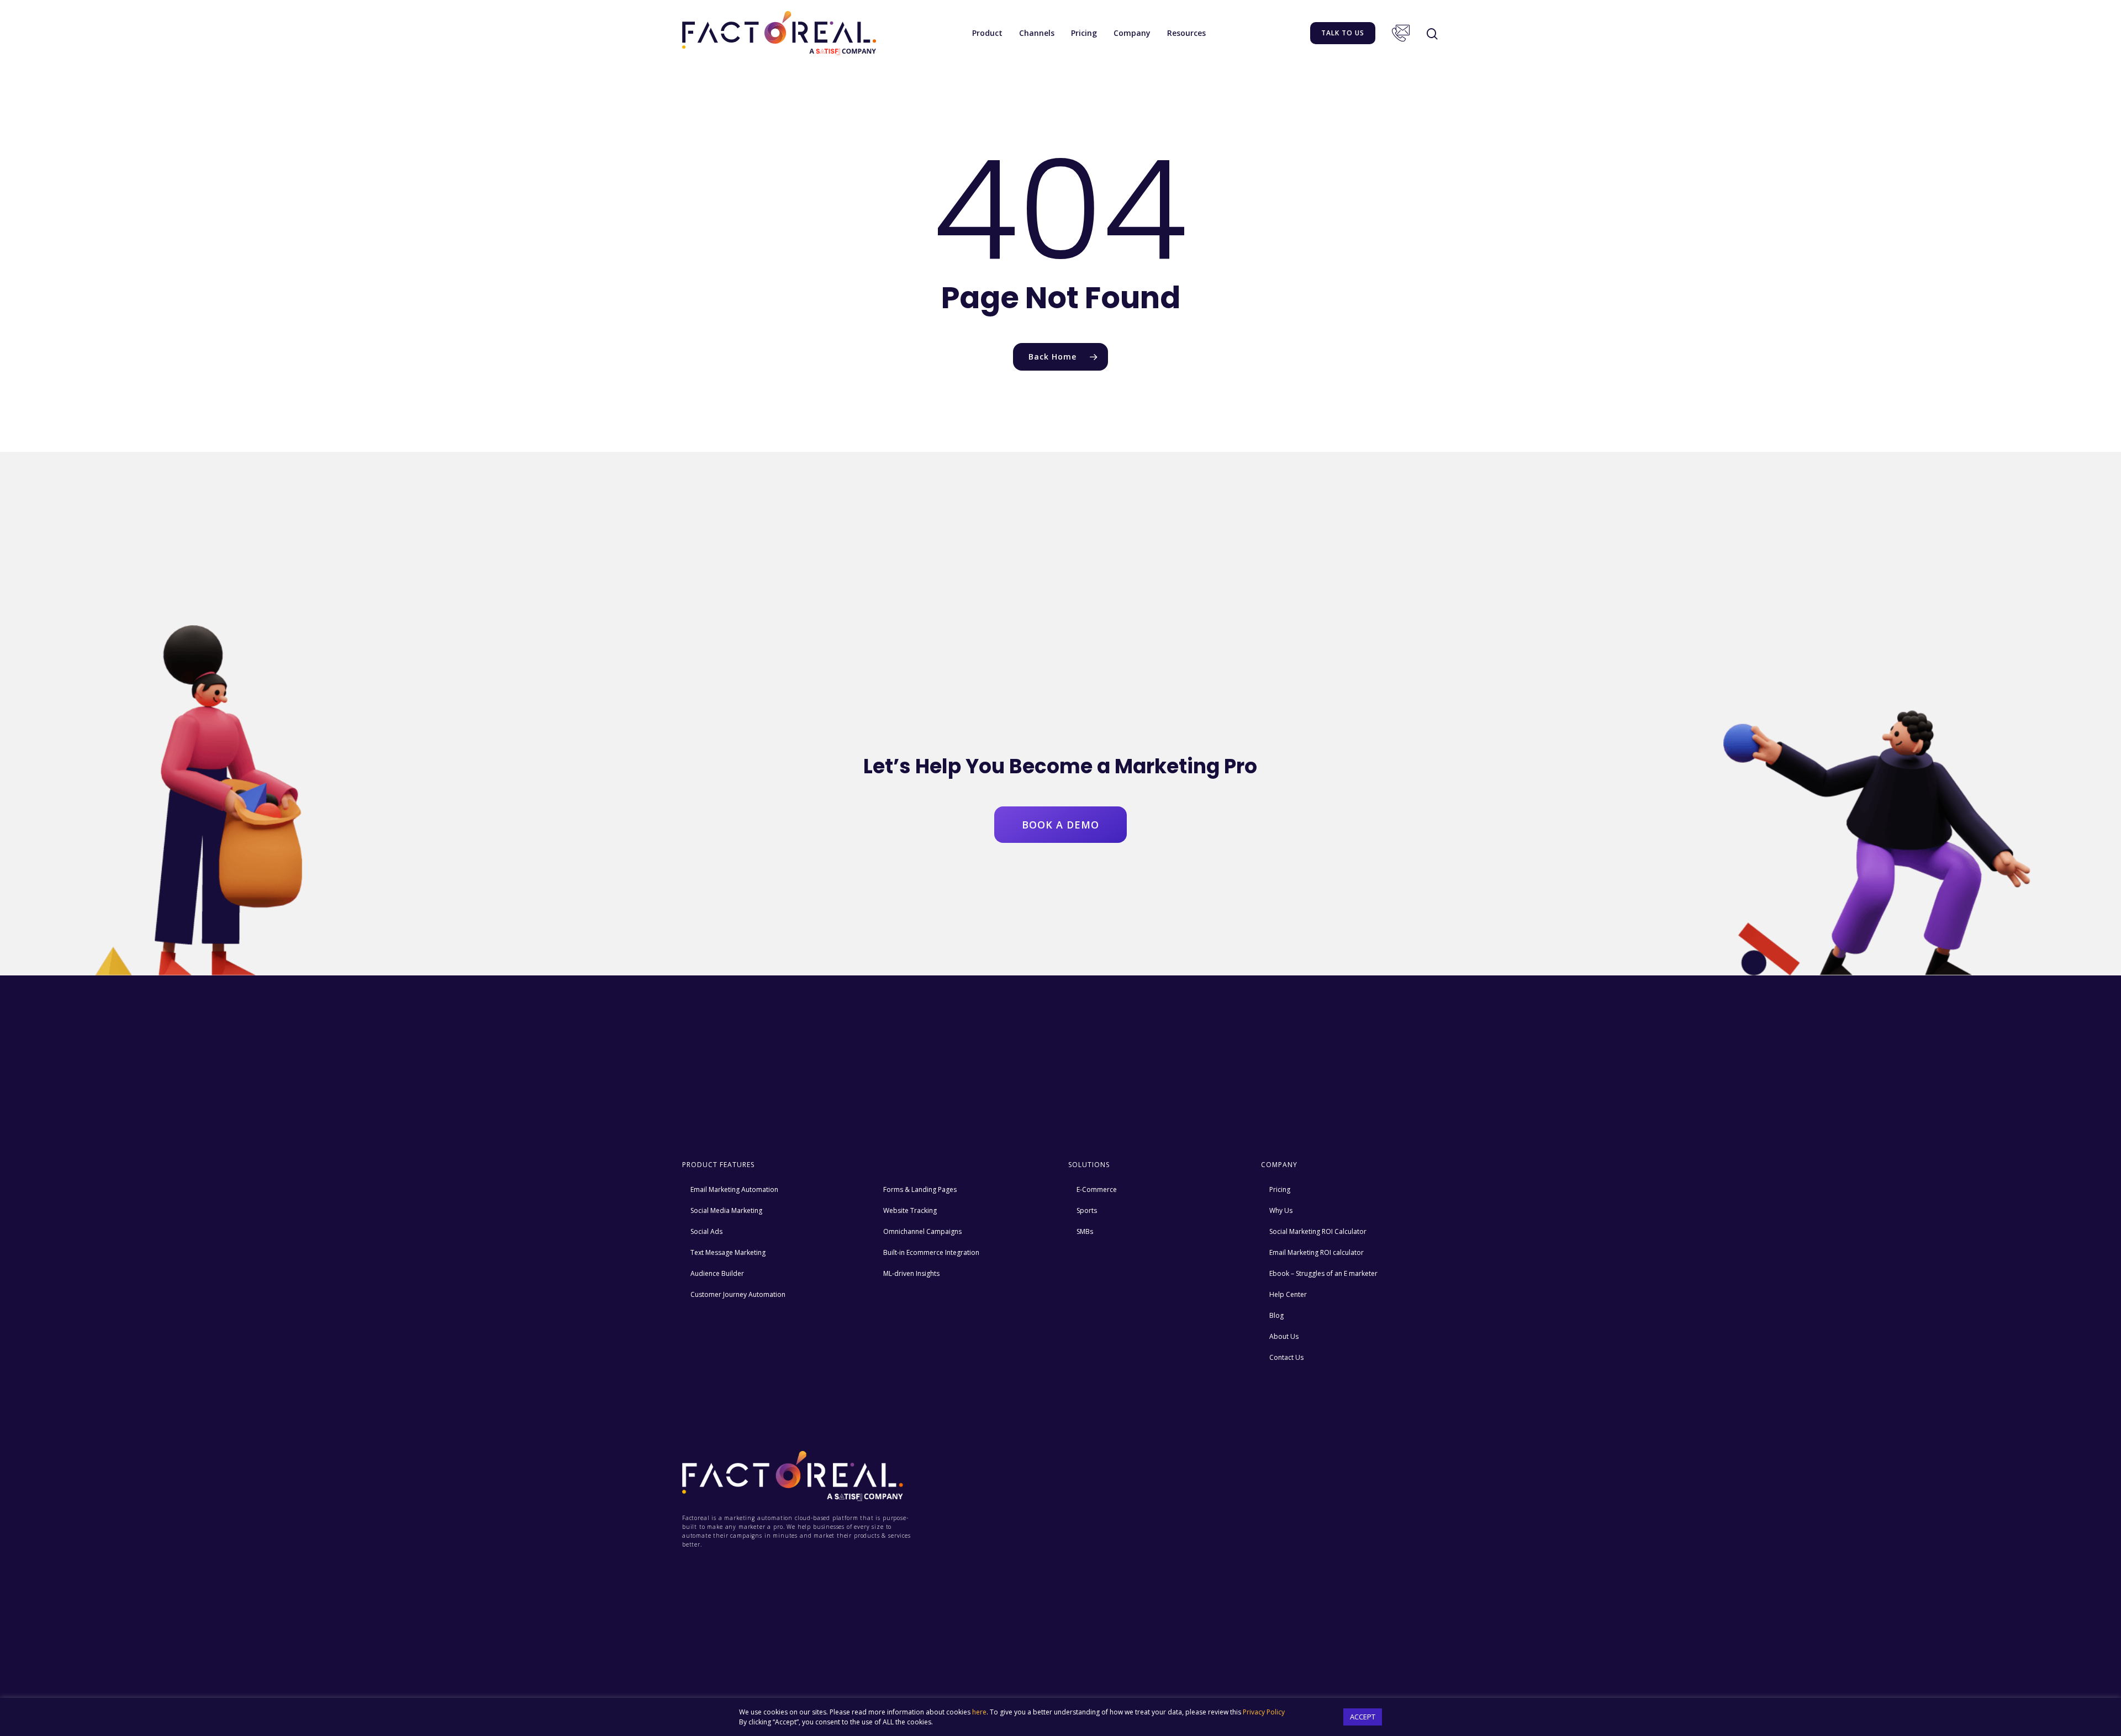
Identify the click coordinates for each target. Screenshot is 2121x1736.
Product (987, 33)
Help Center (1288, 1294)
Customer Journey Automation (738, 1294)
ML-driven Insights (911, 1273)
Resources (1186, 33)
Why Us (1281, 1210)
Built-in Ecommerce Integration (931, 1252)
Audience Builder (717, 1273)
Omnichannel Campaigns (922, 1231)
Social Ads (706, 1231)
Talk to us (1343, 33)
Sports (1087, 1210)
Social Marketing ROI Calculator (1318, 1231)
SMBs (1085, 1231)
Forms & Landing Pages (920, 1189)
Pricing (1084, 33)
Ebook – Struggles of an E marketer (1323, 1273)
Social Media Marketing (726, 1210)
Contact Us (1401, 33)
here (979, 1712)
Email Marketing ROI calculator (1317, 1252)
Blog (1276, 1315)
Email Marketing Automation (734, 1189)
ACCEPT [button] (1363, 1717)
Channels (1037, 33)
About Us (1284, 1336)
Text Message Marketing (728, 1252)
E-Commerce (1097, 1189)
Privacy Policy (1264, 1712)
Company (1132, 33)
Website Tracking (910, 1210)
